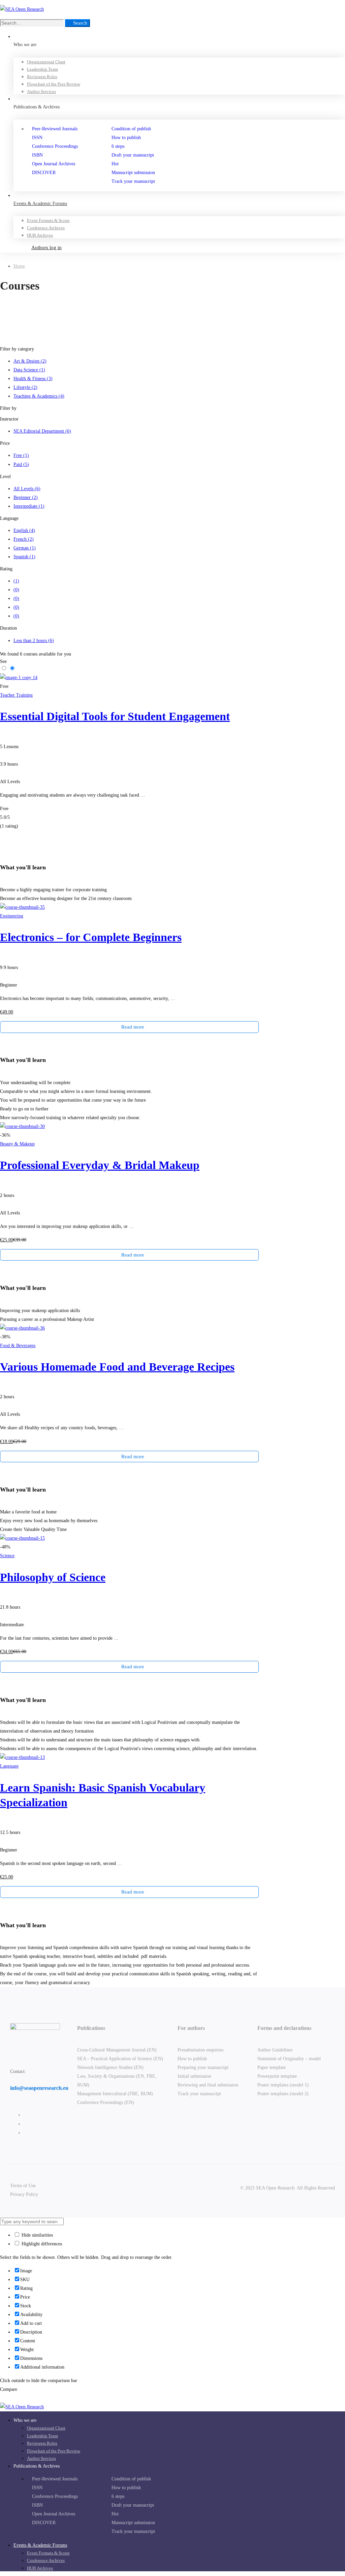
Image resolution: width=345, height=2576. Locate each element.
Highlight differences (41, 2244)
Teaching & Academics (39, 396)
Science (7, 1556)
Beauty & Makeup (17, 1144)
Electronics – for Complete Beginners (91, 937)
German (25, 548)
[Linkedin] (25, 2124)
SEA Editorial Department (42, 431)
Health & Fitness (33, 379)
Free (21, 455)
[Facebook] (25, 2115)
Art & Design (30, 361)
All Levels (27, 489)
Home (19, 266)
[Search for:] (33, 23)
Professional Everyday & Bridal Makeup (100, 1165)
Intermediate (29, 506)
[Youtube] (25, 2133)
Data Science (29, 370)
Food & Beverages (18, 1346)
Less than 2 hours (34, 641)
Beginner (26, 497)
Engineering (12, 916)
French (24, 539)
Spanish (24, 557)
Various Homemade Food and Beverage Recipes (117, 1367)
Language (9, 1766)
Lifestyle (25, 387)
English (24, 530)
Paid (21, 464)
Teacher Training (16, 695)
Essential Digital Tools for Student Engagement (115, 716)
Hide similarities (37, 2235)
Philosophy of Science (53, 1577)
